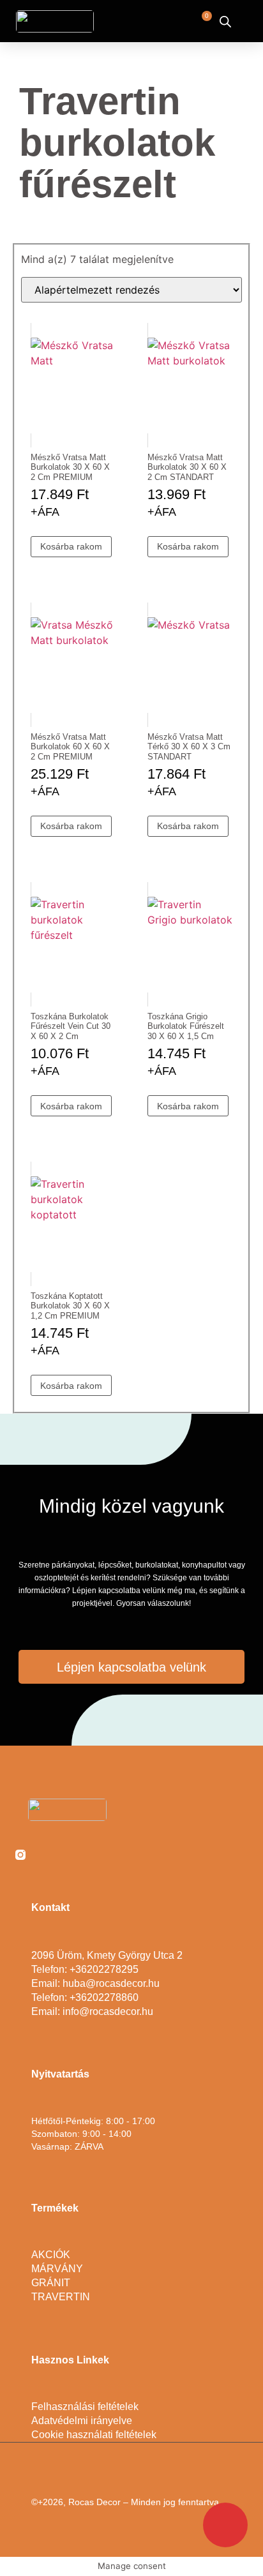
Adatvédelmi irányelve (82, 2421)
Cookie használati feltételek (94, 2435)
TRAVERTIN (61, 2297)
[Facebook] (46, 1855)
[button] (150, 21)
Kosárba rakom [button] (71, 546)
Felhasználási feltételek (85, 2407)
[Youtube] (71, 1855)
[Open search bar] (225, 21)
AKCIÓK (51, 2255)
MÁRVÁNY (57, 2269)
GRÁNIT (51, 2283)
